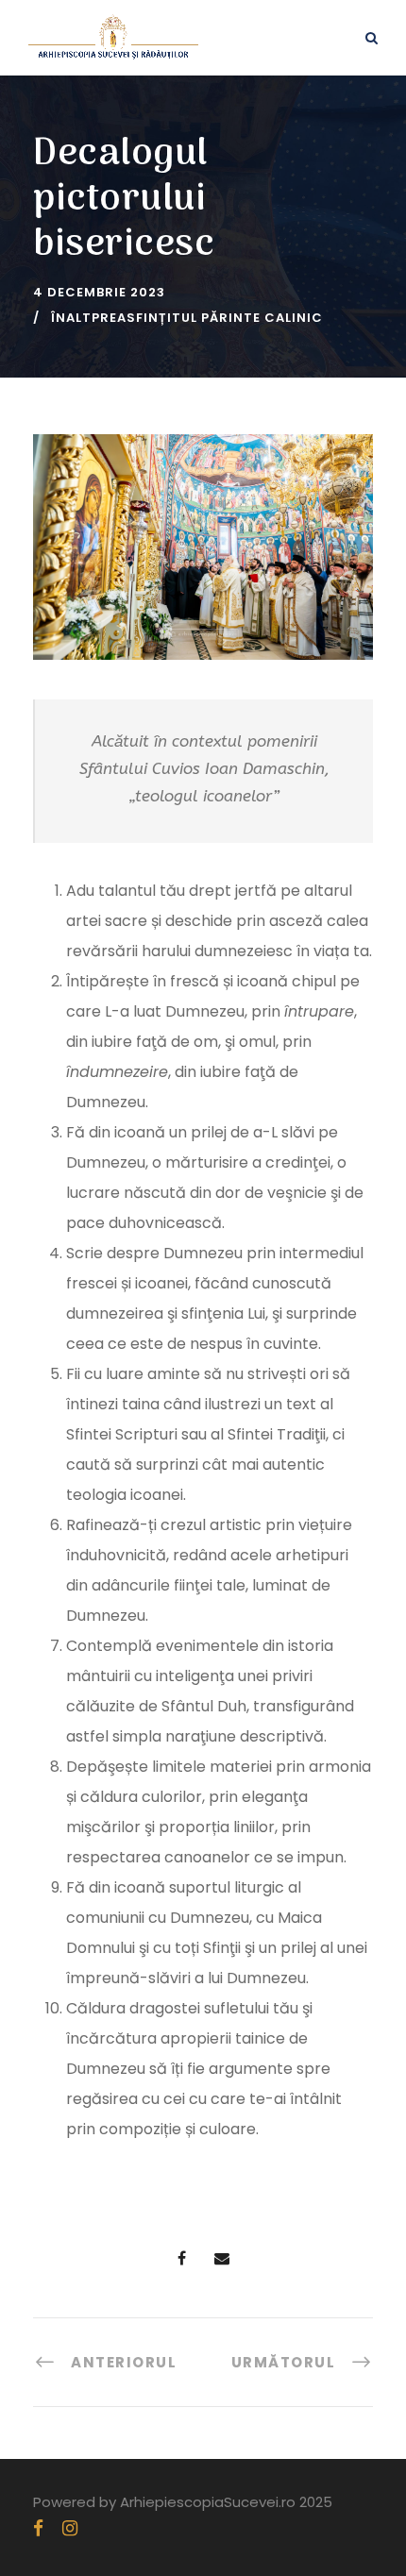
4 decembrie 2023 (99, 292)
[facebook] (38, 2528)
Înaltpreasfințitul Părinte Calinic (187, 318)
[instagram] (70, 2528)
